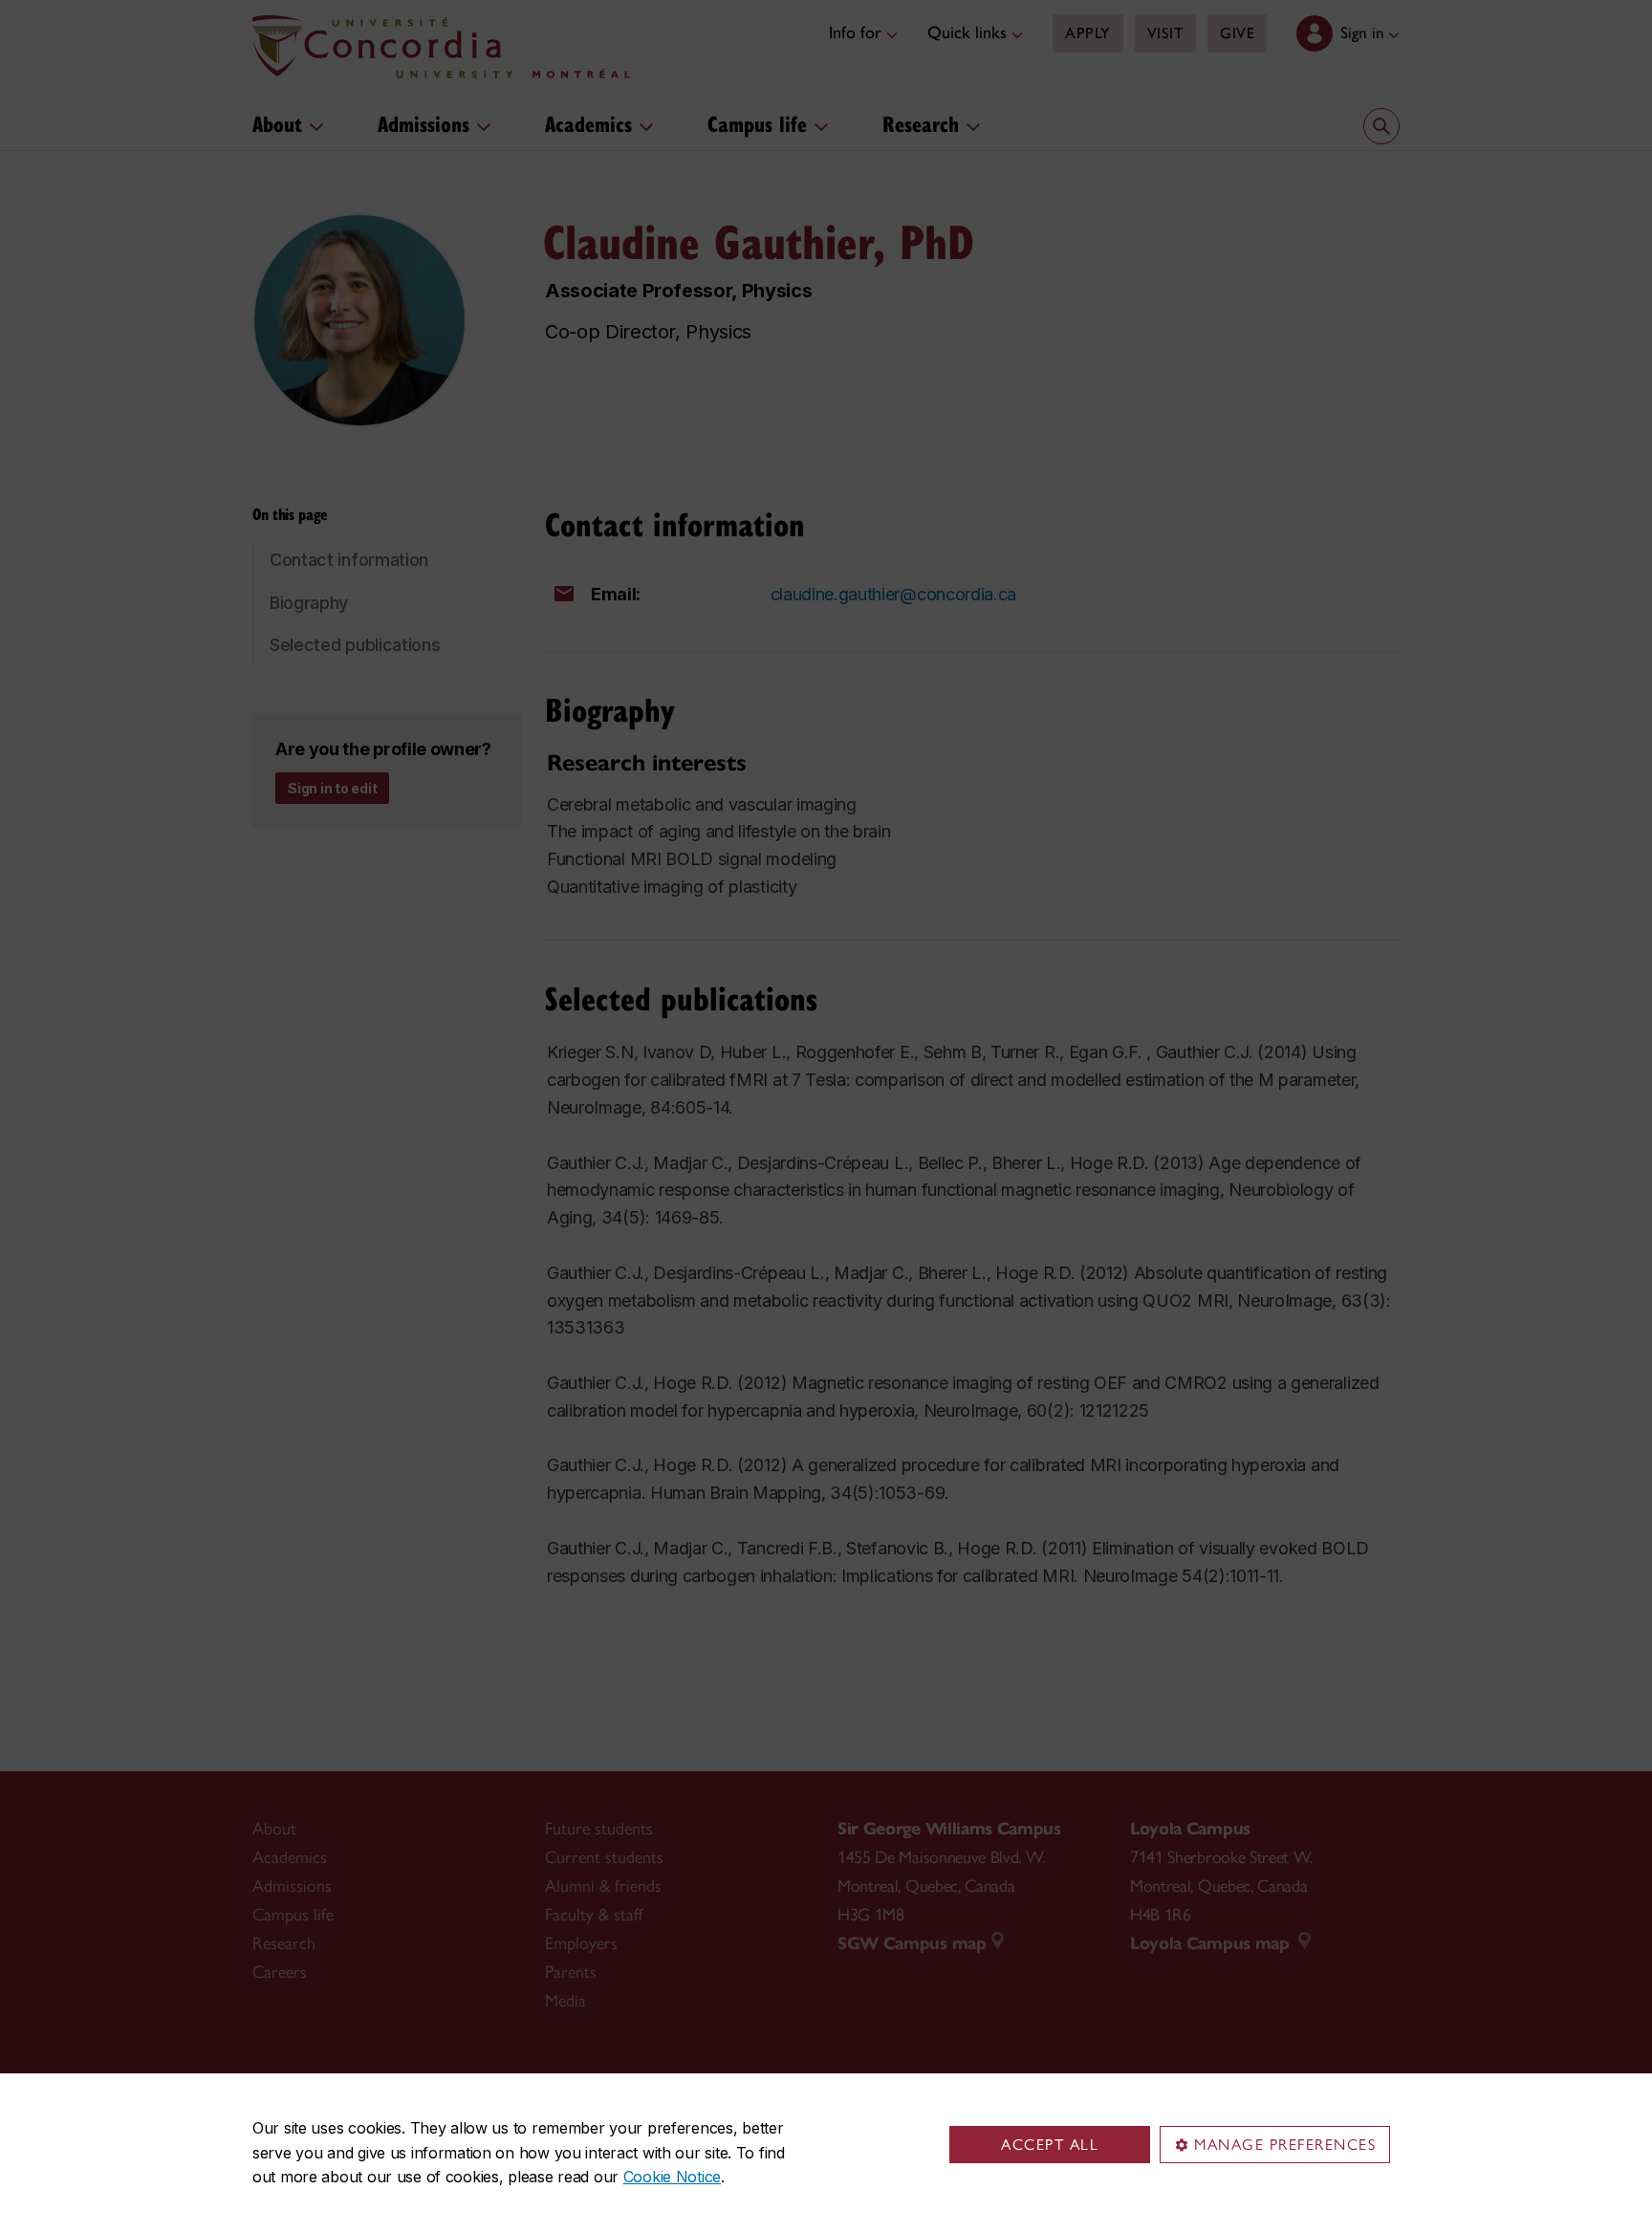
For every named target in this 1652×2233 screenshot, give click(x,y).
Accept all (1050, 2145)
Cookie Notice (672, 2177)
